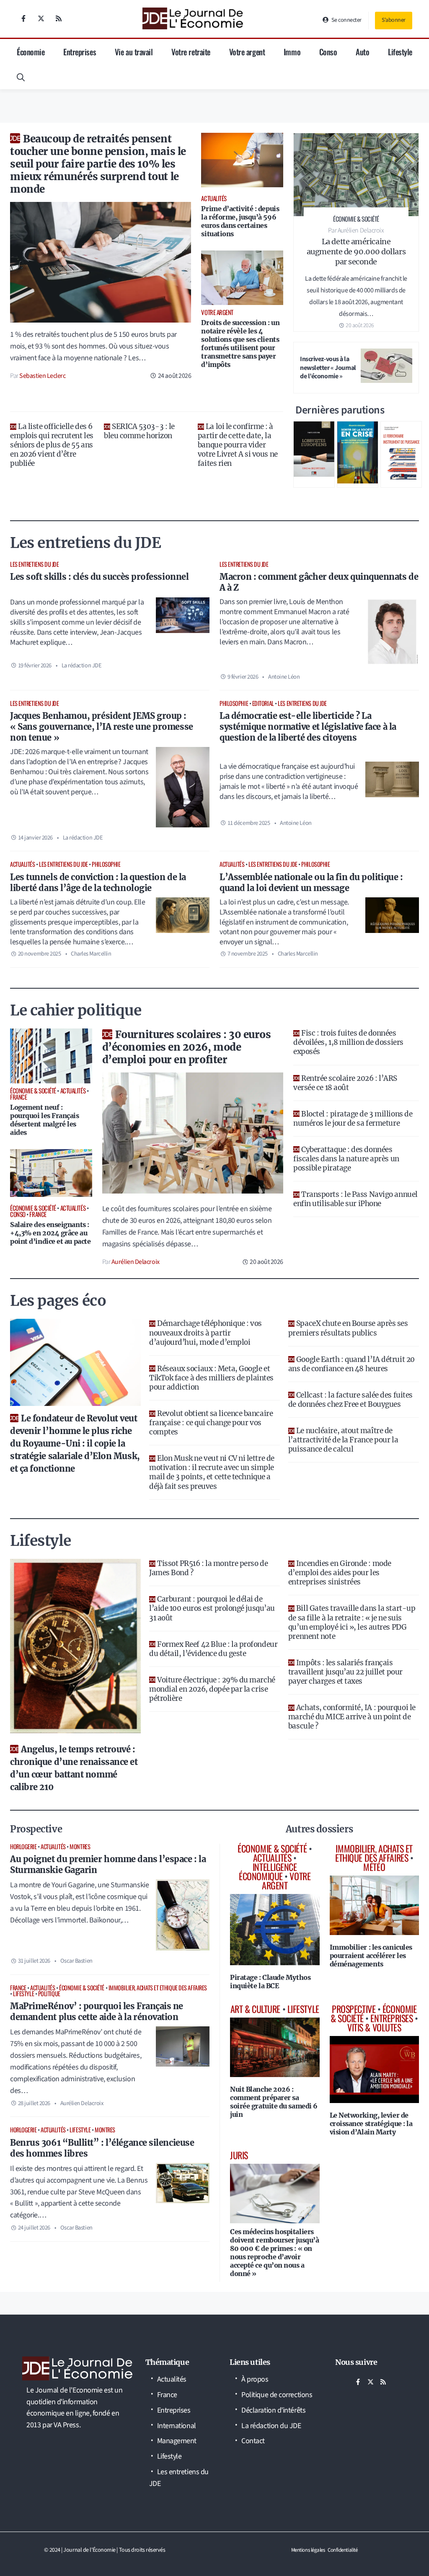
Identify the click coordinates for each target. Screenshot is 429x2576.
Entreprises (80, 52)
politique (49, 1993)
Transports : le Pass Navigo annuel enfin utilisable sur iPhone (355, 1199)
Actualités (23, 864)
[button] (21, 77)
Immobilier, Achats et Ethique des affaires (158, 1988)
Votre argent (247, 52)
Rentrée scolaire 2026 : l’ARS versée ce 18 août (345, 1083)
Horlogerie (23, 1846)
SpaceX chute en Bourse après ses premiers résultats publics (348, 1328)
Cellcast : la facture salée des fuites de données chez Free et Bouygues (350, 1400)
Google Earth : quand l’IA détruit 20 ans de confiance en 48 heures (351, 1364)
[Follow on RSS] (59, 18)
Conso (328, 52)
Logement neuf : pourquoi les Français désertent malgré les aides (45, 1120)
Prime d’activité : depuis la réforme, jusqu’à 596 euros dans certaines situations (240, 221)
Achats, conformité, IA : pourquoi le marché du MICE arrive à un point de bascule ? (352, 1717)
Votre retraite (191, 52)
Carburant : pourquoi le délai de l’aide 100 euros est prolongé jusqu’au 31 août (212, 1608)
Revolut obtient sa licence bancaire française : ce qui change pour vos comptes (211, 1423)
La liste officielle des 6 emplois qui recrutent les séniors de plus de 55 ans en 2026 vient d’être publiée (52, 445)
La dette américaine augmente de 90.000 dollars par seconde (356, 252)
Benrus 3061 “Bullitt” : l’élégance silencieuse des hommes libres (102, 2148)
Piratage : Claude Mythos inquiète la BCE (270, 1982)
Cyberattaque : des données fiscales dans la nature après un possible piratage (346, 1159)
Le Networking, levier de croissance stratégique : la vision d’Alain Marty (371, 2124)
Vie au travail (134, 52)
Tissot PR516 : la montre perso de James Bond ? (208, 1568)
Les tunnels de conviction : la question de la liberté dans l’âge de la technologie (98, 882)
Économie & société (82, 1988)
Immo (292, 52)
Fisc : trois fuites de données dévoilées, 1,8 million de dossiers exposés (348, 1042)
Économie (31, 52)
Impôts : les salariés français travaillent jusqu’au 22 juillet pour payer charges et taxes (345, 1672)
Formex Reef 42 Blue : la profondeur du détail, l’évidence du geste (213, 1649)
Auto (362, 52)
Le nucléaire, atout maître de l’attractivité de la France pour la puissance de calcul (343, 1440)
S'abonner (394, 20)
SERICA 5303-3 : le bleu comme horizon (139, 431)
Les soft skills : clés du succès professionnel (99, 577)
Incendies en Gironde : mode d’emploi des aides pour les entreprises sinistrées (340, 1573)
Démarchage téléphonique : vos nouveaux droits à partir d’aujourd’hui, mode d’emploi (205, 1333)
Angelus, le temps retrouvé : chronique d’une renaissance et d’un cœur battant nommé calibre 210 (74, 1768)
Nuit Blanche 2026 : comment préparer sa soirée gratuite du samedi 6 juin (274, 2102)
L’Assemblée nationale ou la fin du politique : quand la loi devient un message (311, 882)
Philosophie (234, 703)
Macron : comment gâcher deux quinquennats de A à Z (319, 582)
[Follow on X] (41, 18)
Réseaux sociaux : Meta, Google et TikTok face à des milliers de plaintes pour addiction (211, 1378)
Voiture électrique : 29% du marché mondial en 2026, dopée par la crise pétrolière (212, 1689)
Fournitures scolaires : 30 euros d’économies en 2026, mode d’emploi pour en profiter (187, 1047)
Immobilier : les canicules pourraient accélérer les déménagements (371, 1956)
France (18, 1988)
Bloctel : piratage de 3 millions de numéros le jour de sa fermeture (353, 1119)
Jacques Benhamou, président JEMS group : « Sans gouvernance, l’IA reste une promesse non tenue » (102, 727)
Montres (80, 1846)
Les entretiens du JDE (35, 564)
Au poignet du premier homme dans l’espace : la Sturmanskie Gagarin (108, 1864)
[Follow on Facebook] (23, 18)
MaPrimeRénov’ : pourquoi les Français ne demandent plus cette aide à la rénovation (97, 2011)
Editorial (263, 703)
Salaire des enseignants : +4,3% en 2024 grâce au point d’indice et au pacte (50, 1233)
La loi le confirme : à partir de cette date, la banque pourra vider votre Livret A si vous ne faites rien (238, 445)
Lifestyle (400, 52)
